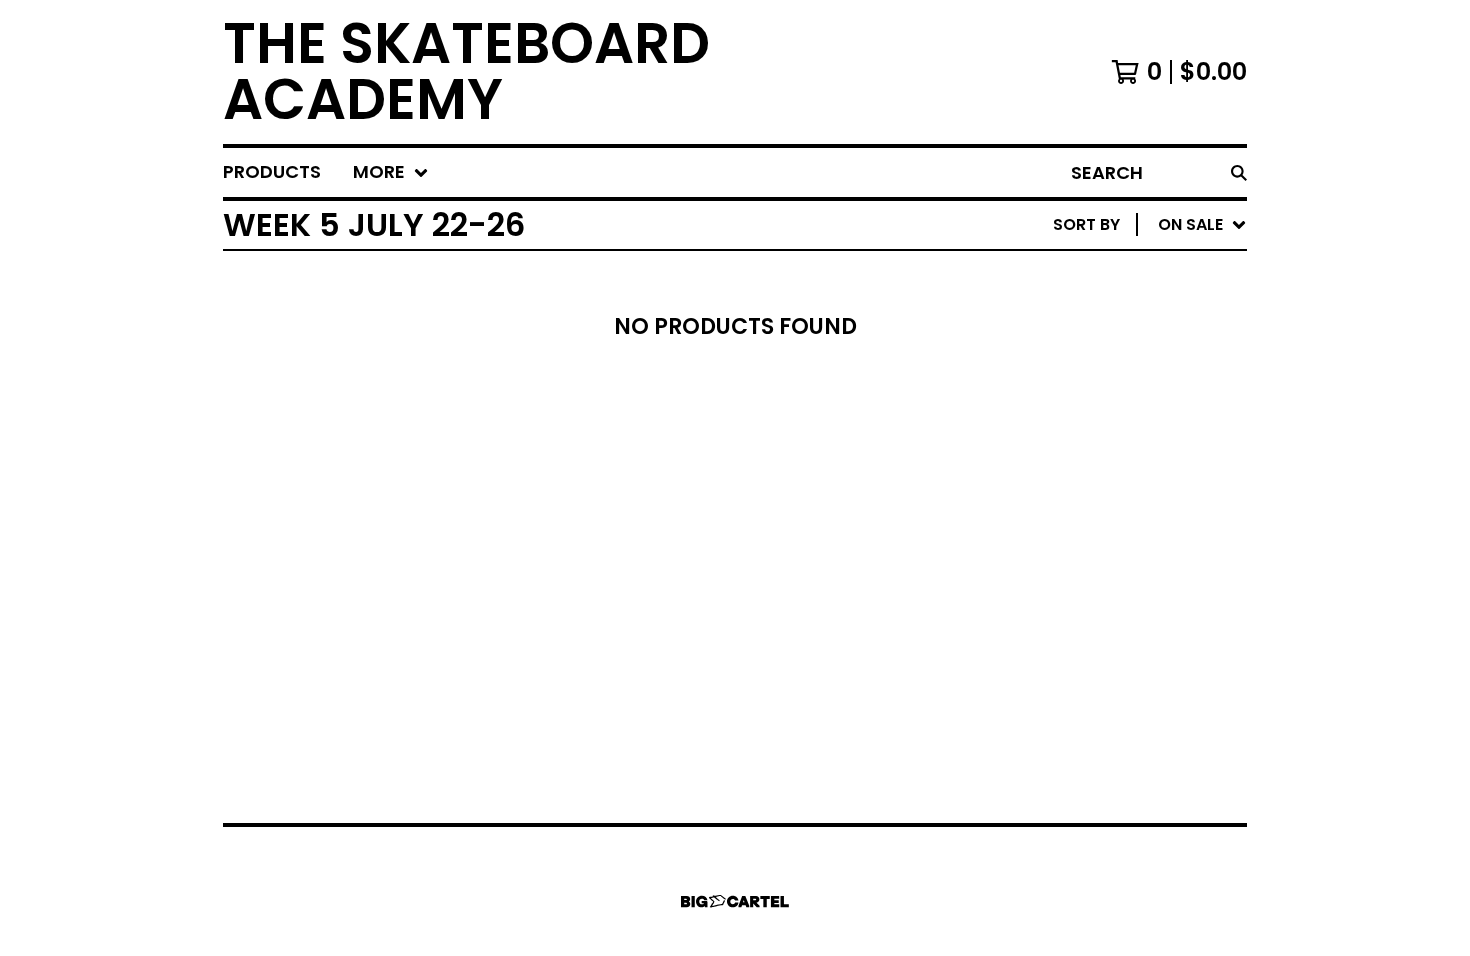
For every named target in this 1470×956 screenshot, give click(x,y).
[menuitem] (272, 172)
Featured (1060, 276)
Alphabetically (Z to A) (1124, 404)
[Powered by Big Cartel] (735, 901)
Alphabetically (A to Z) (1124, 372)
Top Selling (1070, 340)
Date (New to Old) (1101, 436)
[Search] (1239, 172)
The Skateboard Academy (466, 72)
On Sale (1053, 308)
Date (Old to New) (1101, 468)
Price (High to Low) (1107, 532)
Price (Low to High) (1107, 500)
